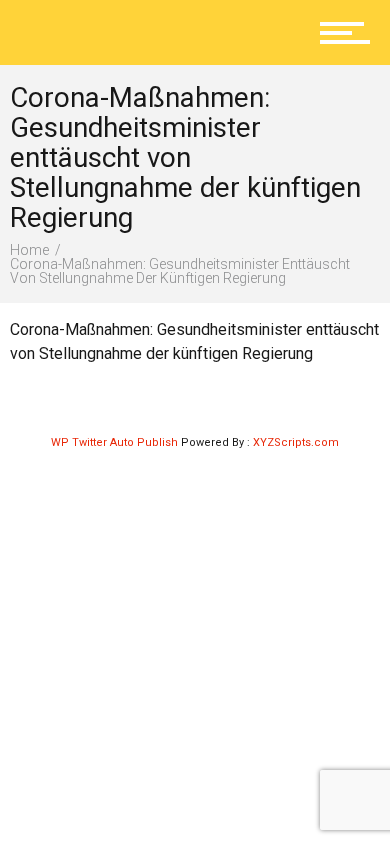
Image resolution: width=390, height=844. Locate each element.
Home (29, 250)
